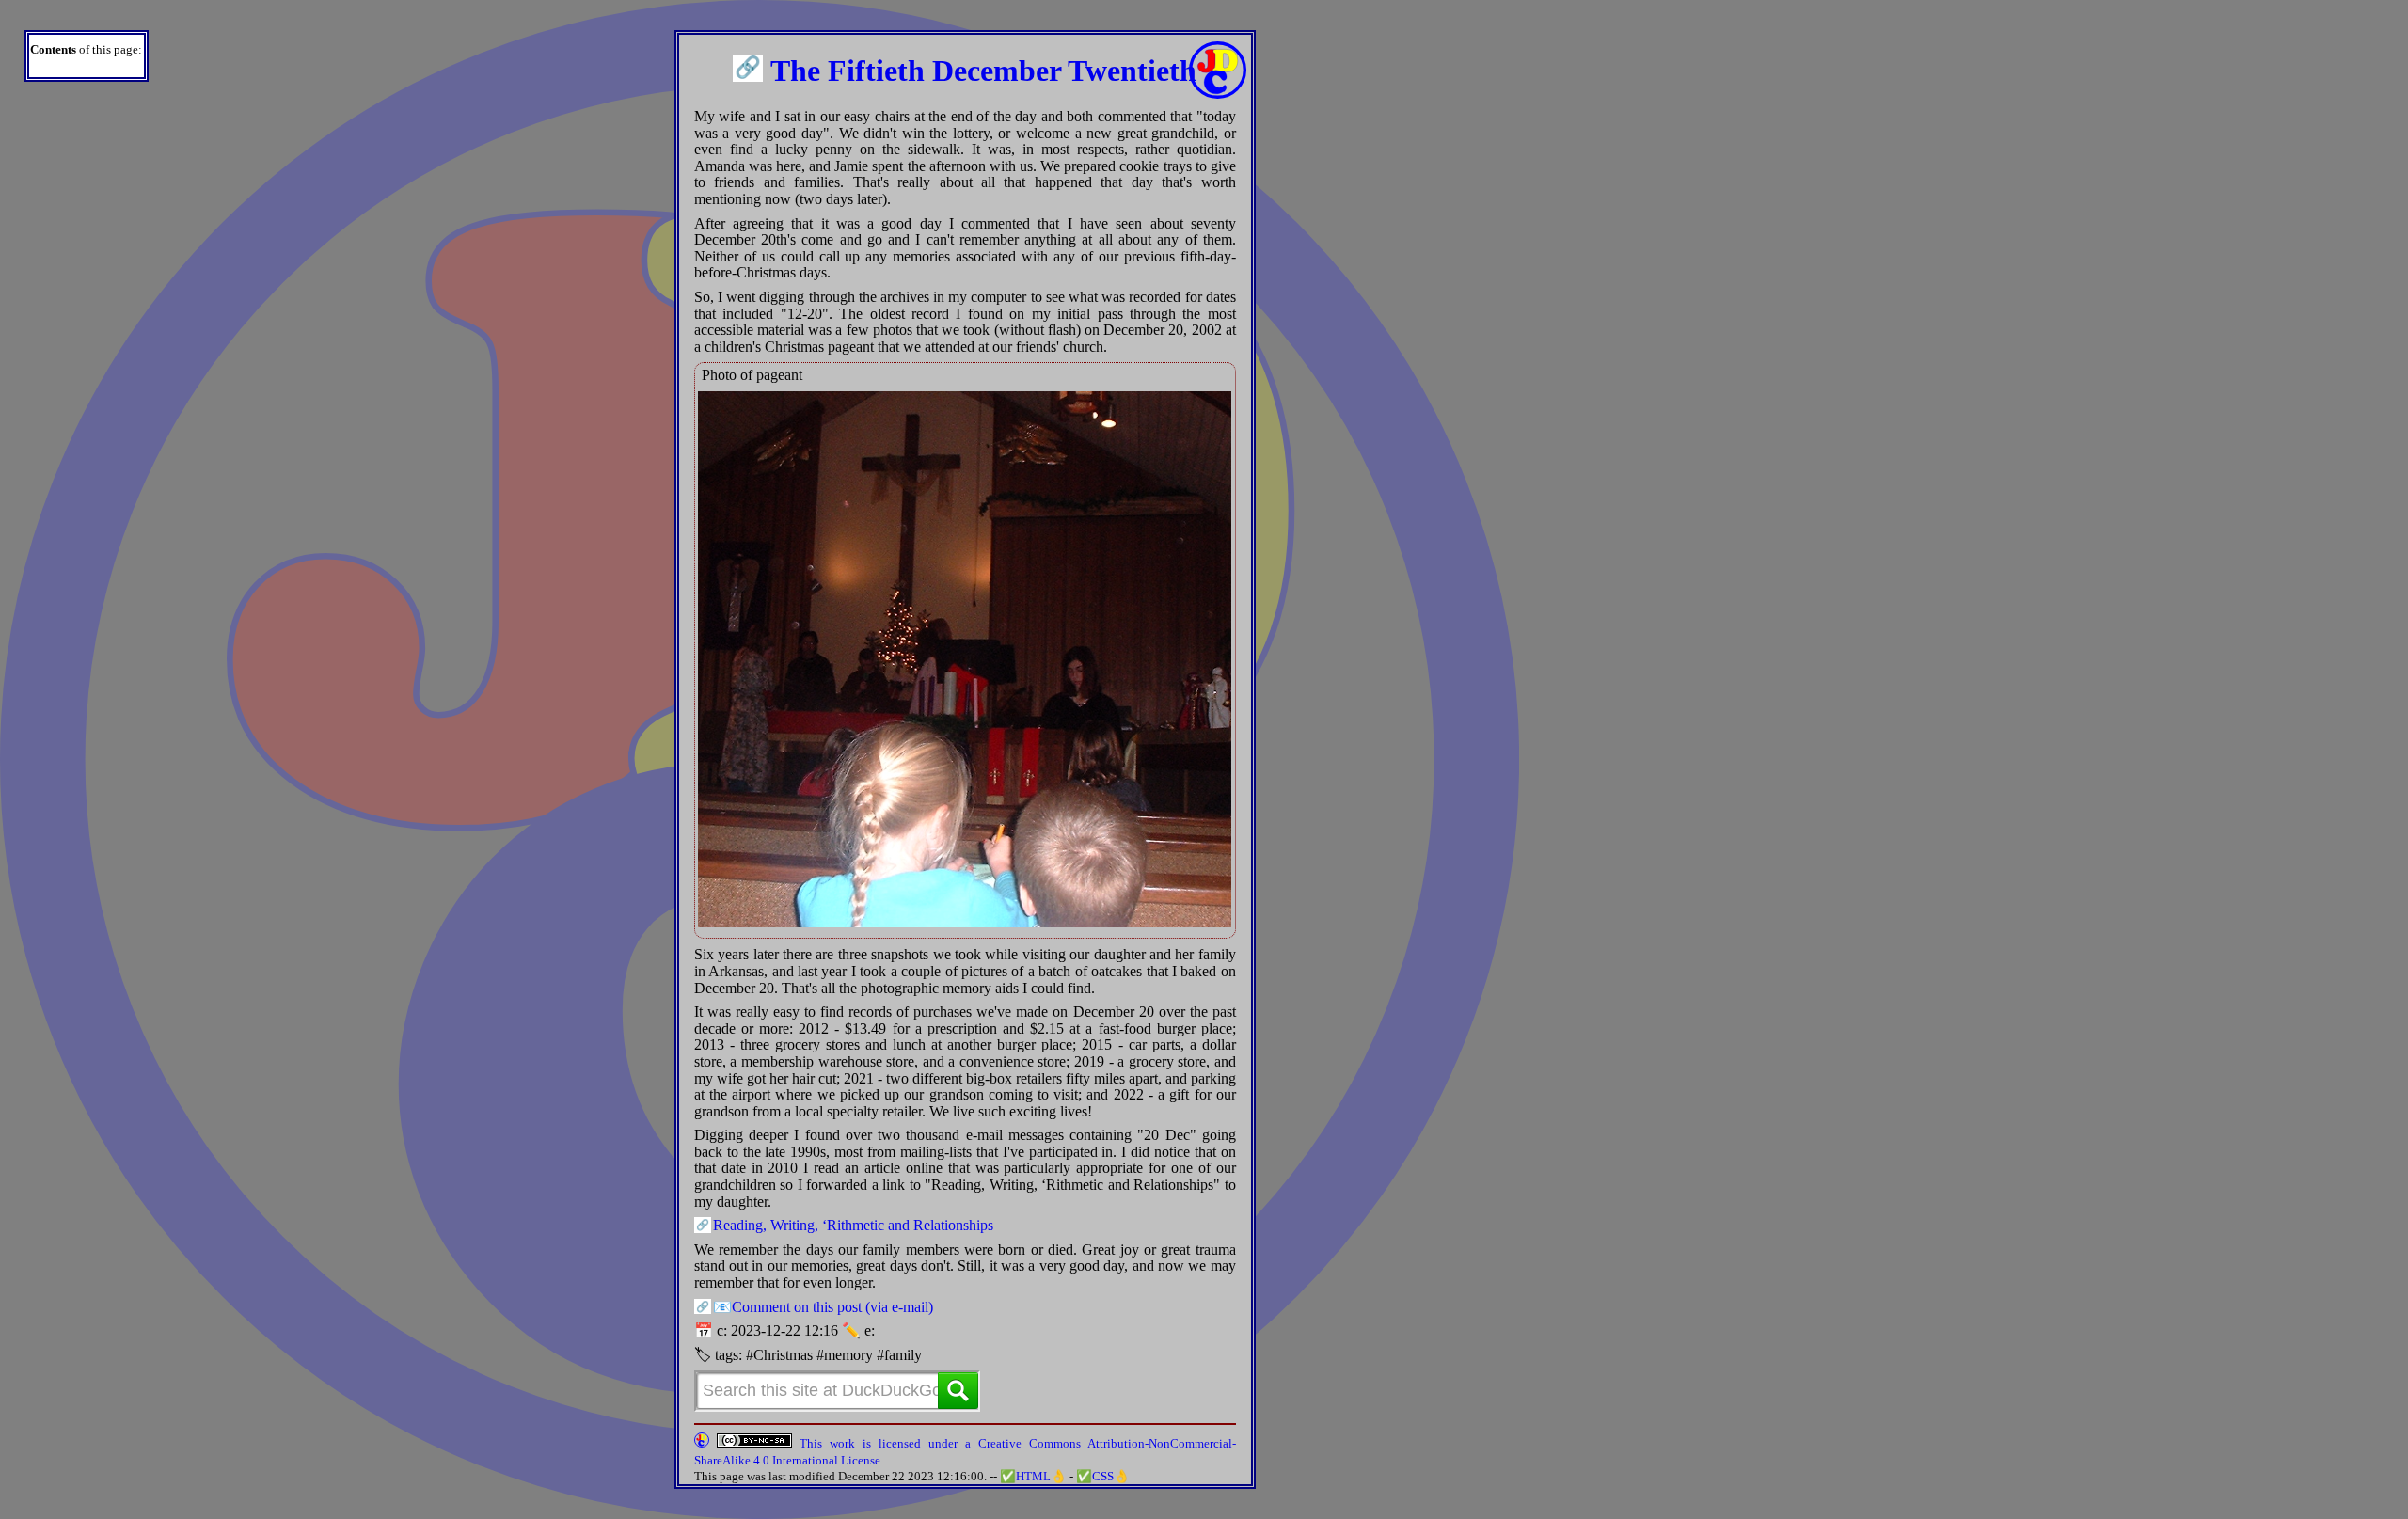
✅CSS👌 (1103, 1476)
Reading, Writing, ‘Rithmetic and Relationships (853, 1225)
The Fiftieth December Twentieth (983, 71)
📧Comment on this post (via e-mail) (823, 1307)
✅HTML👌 (1033, 1476)
